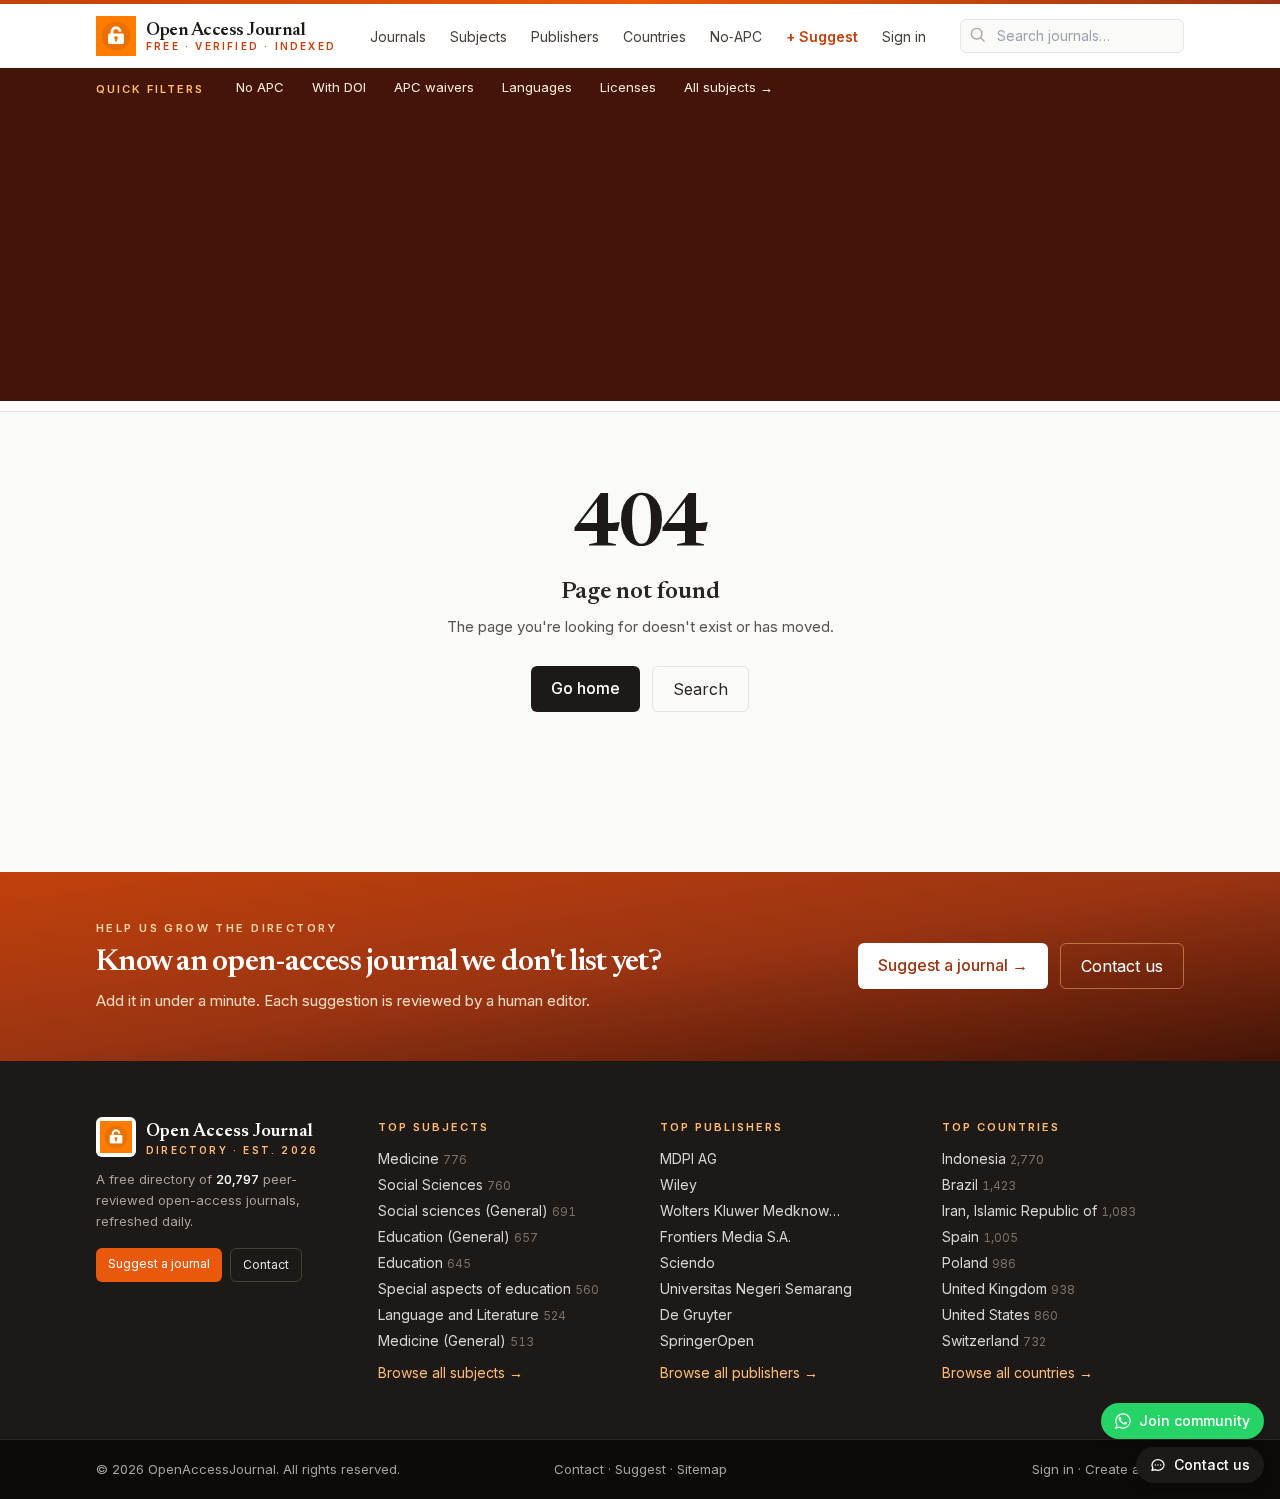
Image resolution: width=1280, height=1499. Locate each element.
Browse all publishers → (739, 1372)
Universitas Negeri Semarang (756, 1288)
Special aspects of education (474, 1288)
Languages (537, 87)
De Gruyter (696, 1314)
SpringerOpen (707, 1340)
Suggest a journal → (953, 965)
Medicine (408, 1158)
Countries (654, 36)
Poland (965, 1262)
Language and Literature (458, 1314)
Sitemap (702, 1469)
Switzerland (980, 1340)
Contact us (1122, 966)
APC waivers (434, 87)
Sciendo (687, 1262)
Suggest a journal (159, 1263)
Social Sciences (430, 1184)
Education (410, 1262)
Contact (266, 1264)
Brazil (960, 1184)
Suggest (640, 1469)
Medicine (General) (442, 1340)
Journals (398, 36)
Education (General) (444, 1236)
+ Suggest (822, 36)
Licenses (628, 87)
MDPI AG (688, 1158)
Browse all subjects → (450, 1372)
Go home (585, 688)
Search (700, 689)
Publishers (565, 36)
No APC (260, 87)
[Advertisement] (640, 261)
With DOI (339, 87)
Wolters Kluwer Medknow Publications (744, 1211)
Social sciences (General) (463, 1210)
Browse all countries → (1017, 1372)
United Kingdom (994, 1288)
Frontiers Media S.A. (725, 1236)
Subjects (478, 36)
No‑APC (736, 36)
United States (986, 1314)
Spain (960, 1236)
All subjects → (728, 87)
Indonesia (974, 1158)
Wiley (678, 1184)
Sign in (904, 36)
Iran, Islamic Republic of (1019, 1210)
